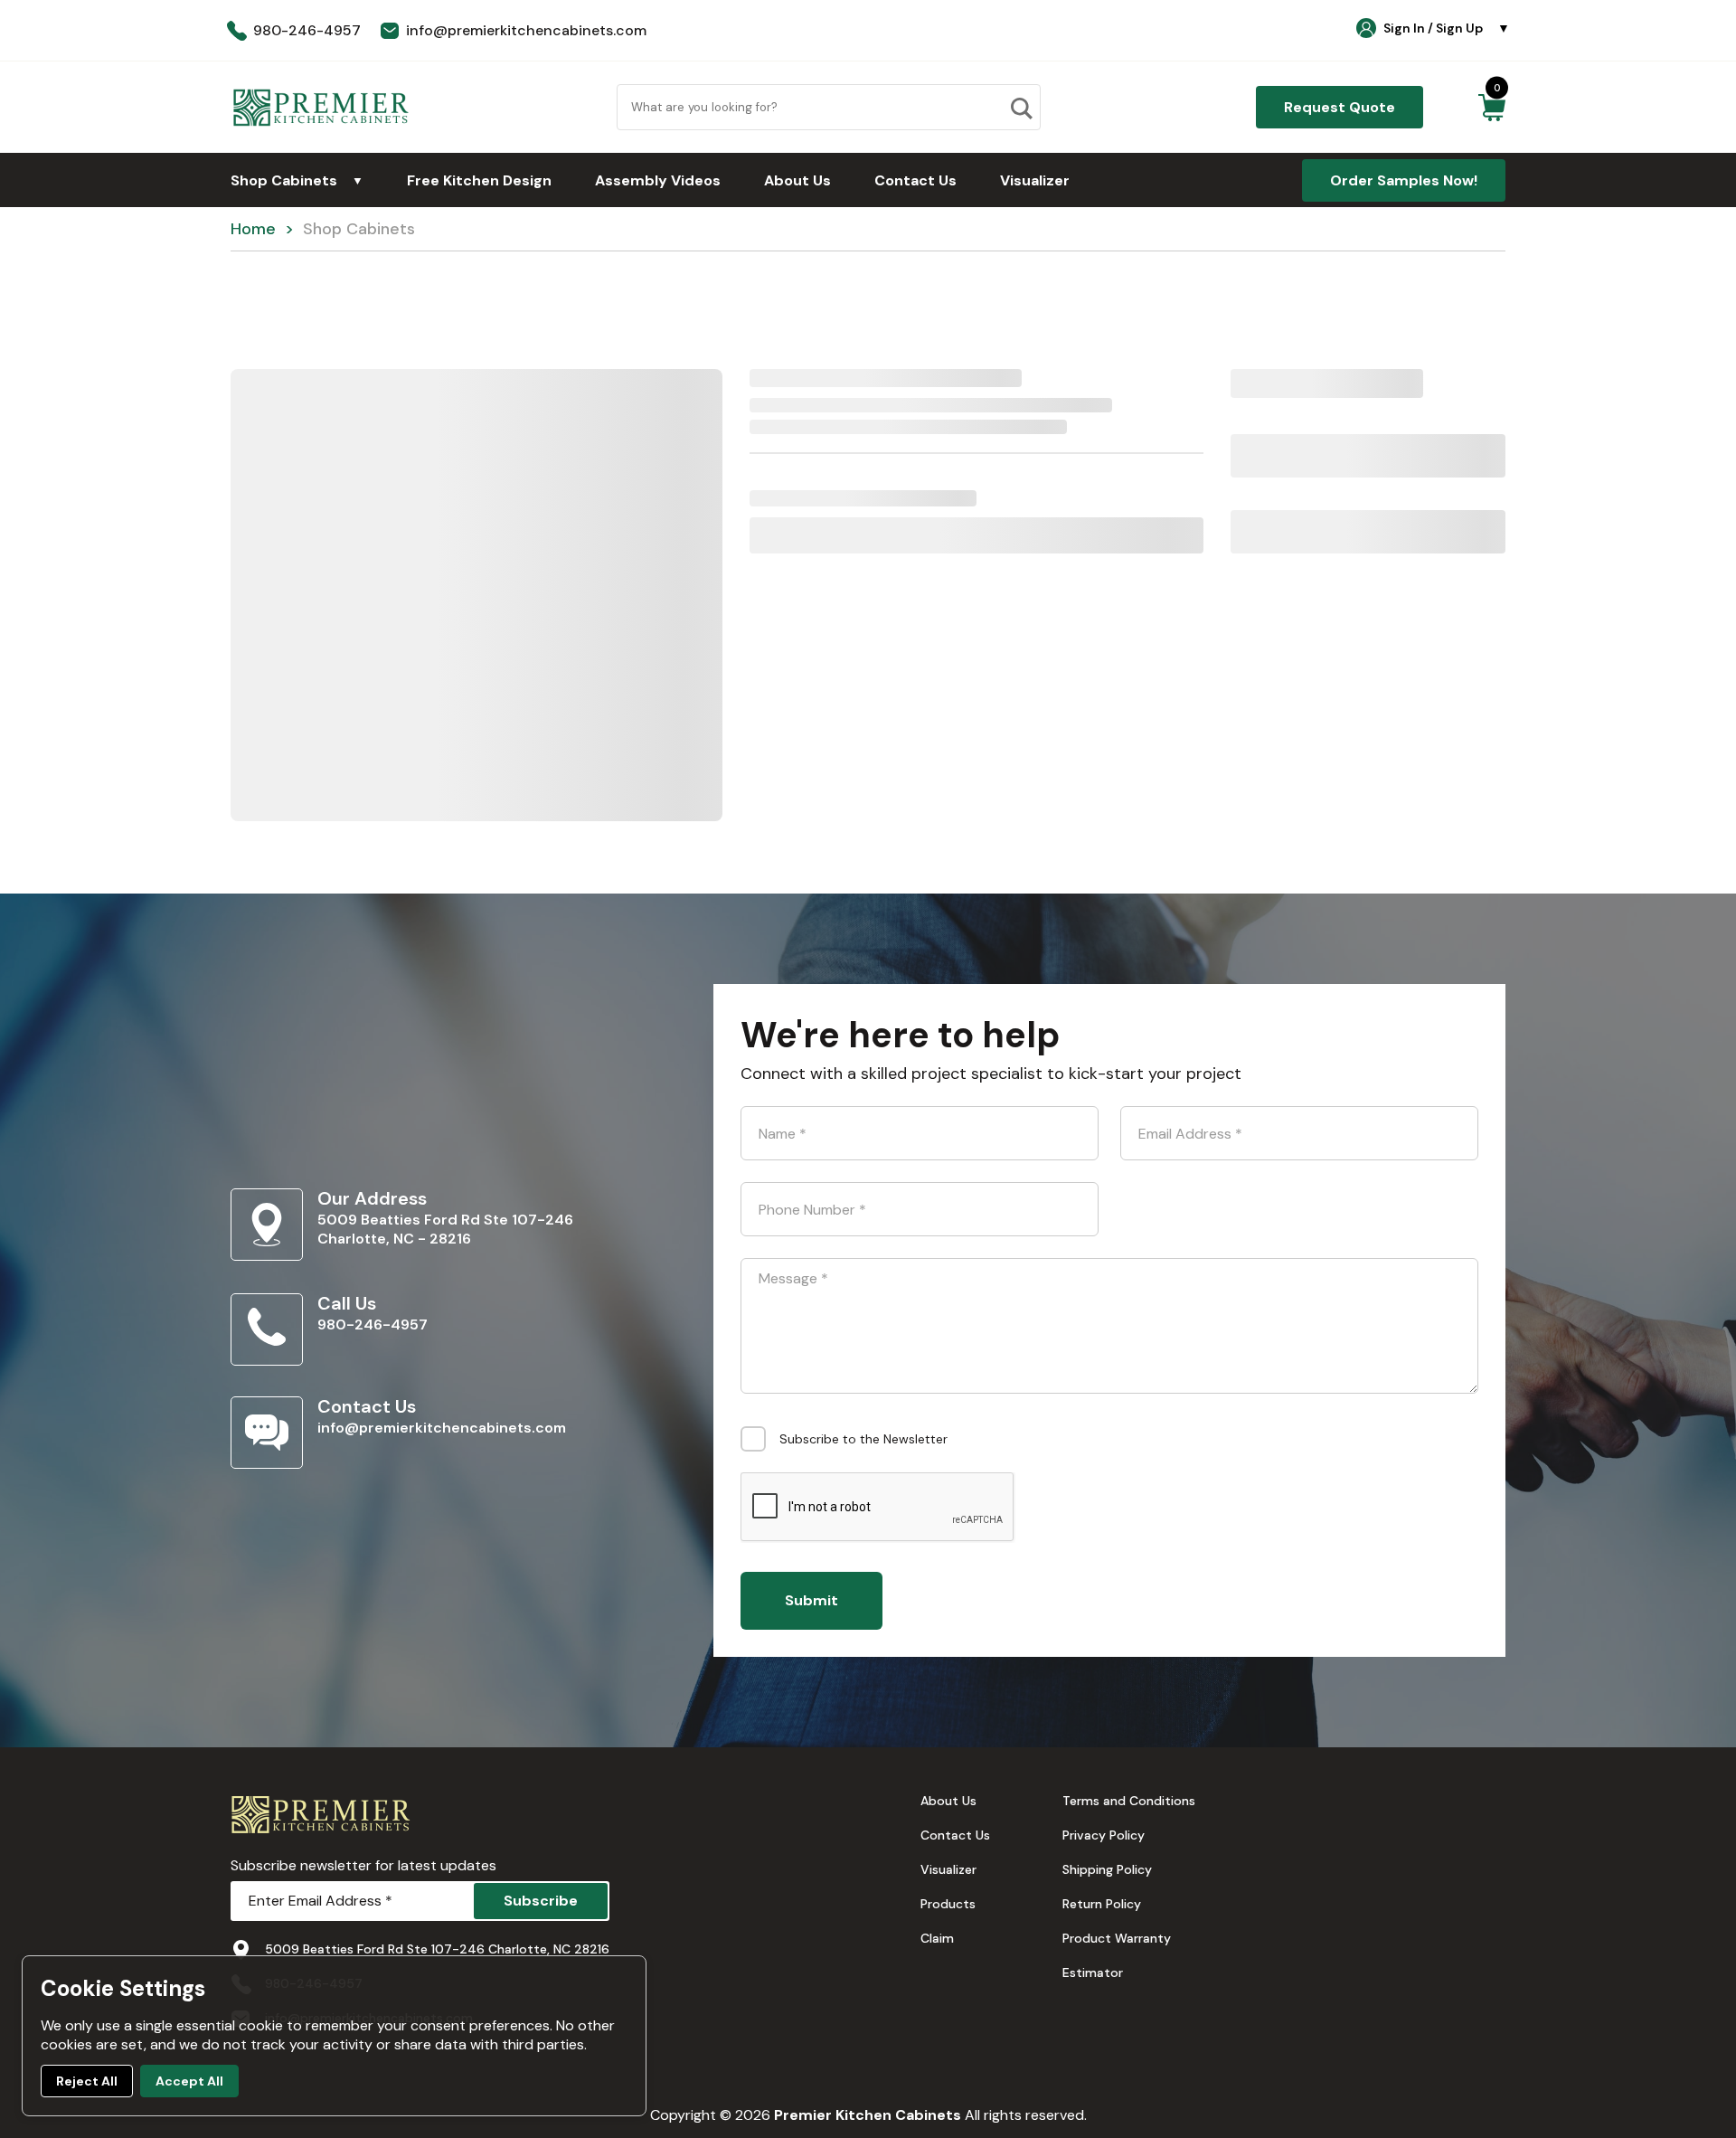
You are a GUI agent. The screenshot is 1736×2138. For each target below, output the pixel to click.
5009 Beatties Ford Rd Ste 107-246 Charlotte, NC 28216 (437, 1949)
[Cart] (1491, 108)
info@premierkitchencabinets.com (442, 1428)
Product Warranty (1117, 1938)
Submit (811, 1600)
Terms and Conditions (1129, 1801)
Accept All (189, 2081)
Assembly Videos (658, 180)
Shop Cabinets (297, 180)
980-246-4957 (373, 1324)
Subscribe (541, 1901)
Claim (937, 1938)
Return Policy (1102, 1904)
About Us (797, 180)
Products (948, 1904)
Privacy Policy (1104, 1835)
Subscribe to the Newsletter (863, 1439)
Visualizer (1035, 180)
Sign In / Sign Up (1447, 28)
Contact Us (915, 180)
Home (253, 229)
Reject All (87, 2081)
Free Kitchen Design (479, 180)
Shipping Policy (1107, 1869)
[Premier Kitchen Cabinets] (321, 108)
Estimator (1093, 1972)
